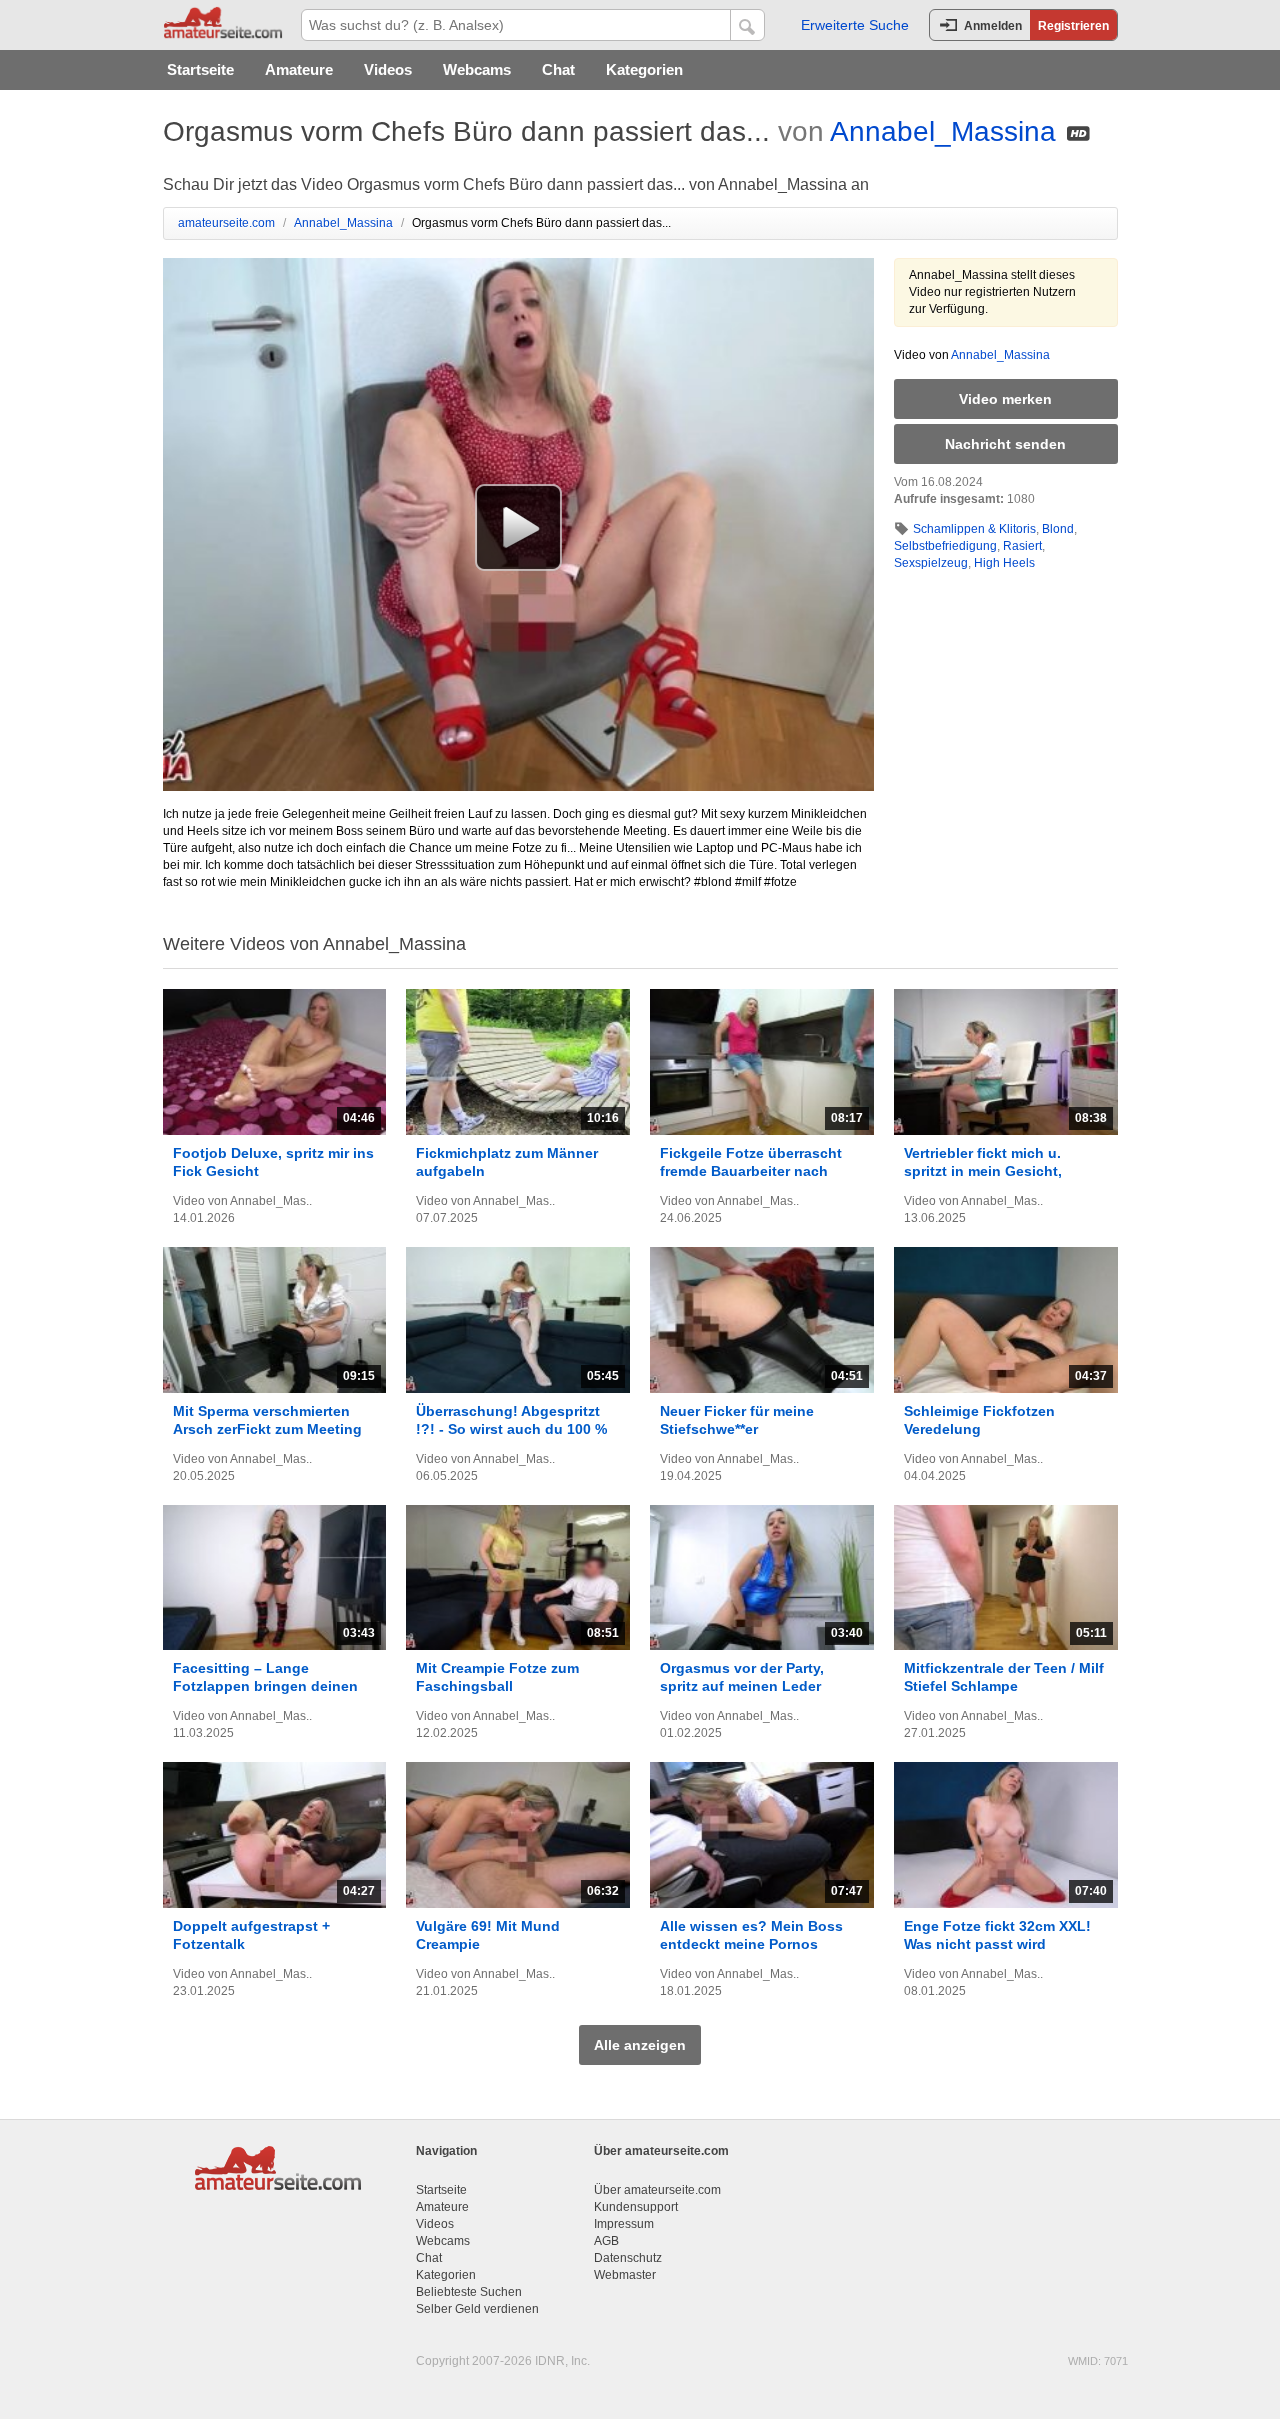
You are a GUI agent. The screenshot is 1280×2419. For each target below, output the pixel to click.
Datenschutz (628, 2258)
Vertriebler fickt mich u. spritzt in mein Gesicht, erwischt (983, 1171)
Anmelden (993, 26)
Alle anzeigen (640, 2045)
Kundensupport (636, 2207)
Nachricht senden (1005, 444)
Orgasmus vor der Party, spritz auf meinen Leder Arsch (742, 1686)
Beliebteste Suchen (469, 2292)
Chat (558, 69)
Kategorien (644, 69)
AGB (606, 2241)
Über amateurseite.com (657, 2190)
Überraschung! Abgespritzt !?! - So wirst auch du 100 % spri (511, 1429)
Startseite (200, 69)
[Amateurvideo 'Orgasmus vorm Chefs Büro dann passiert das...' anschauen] (518, 527)
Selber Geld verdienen (477, 2309)
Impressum (624, 2224)
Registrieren (1073, 26)
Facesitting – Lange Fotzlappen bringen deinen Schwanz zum (265, 1686)
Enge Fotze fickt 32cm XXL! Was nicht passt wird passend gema (997, 1944)
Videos (388, 69)
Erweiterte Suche (855, 25)
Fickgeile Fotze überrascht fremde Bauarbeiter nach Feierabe (751, 1171)
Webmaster (625, 2275)
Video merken (1005, 399)
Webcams (477, 69)
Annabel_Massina (943, 131)
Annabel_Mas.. (271, 1201)
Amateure (299, 69)
